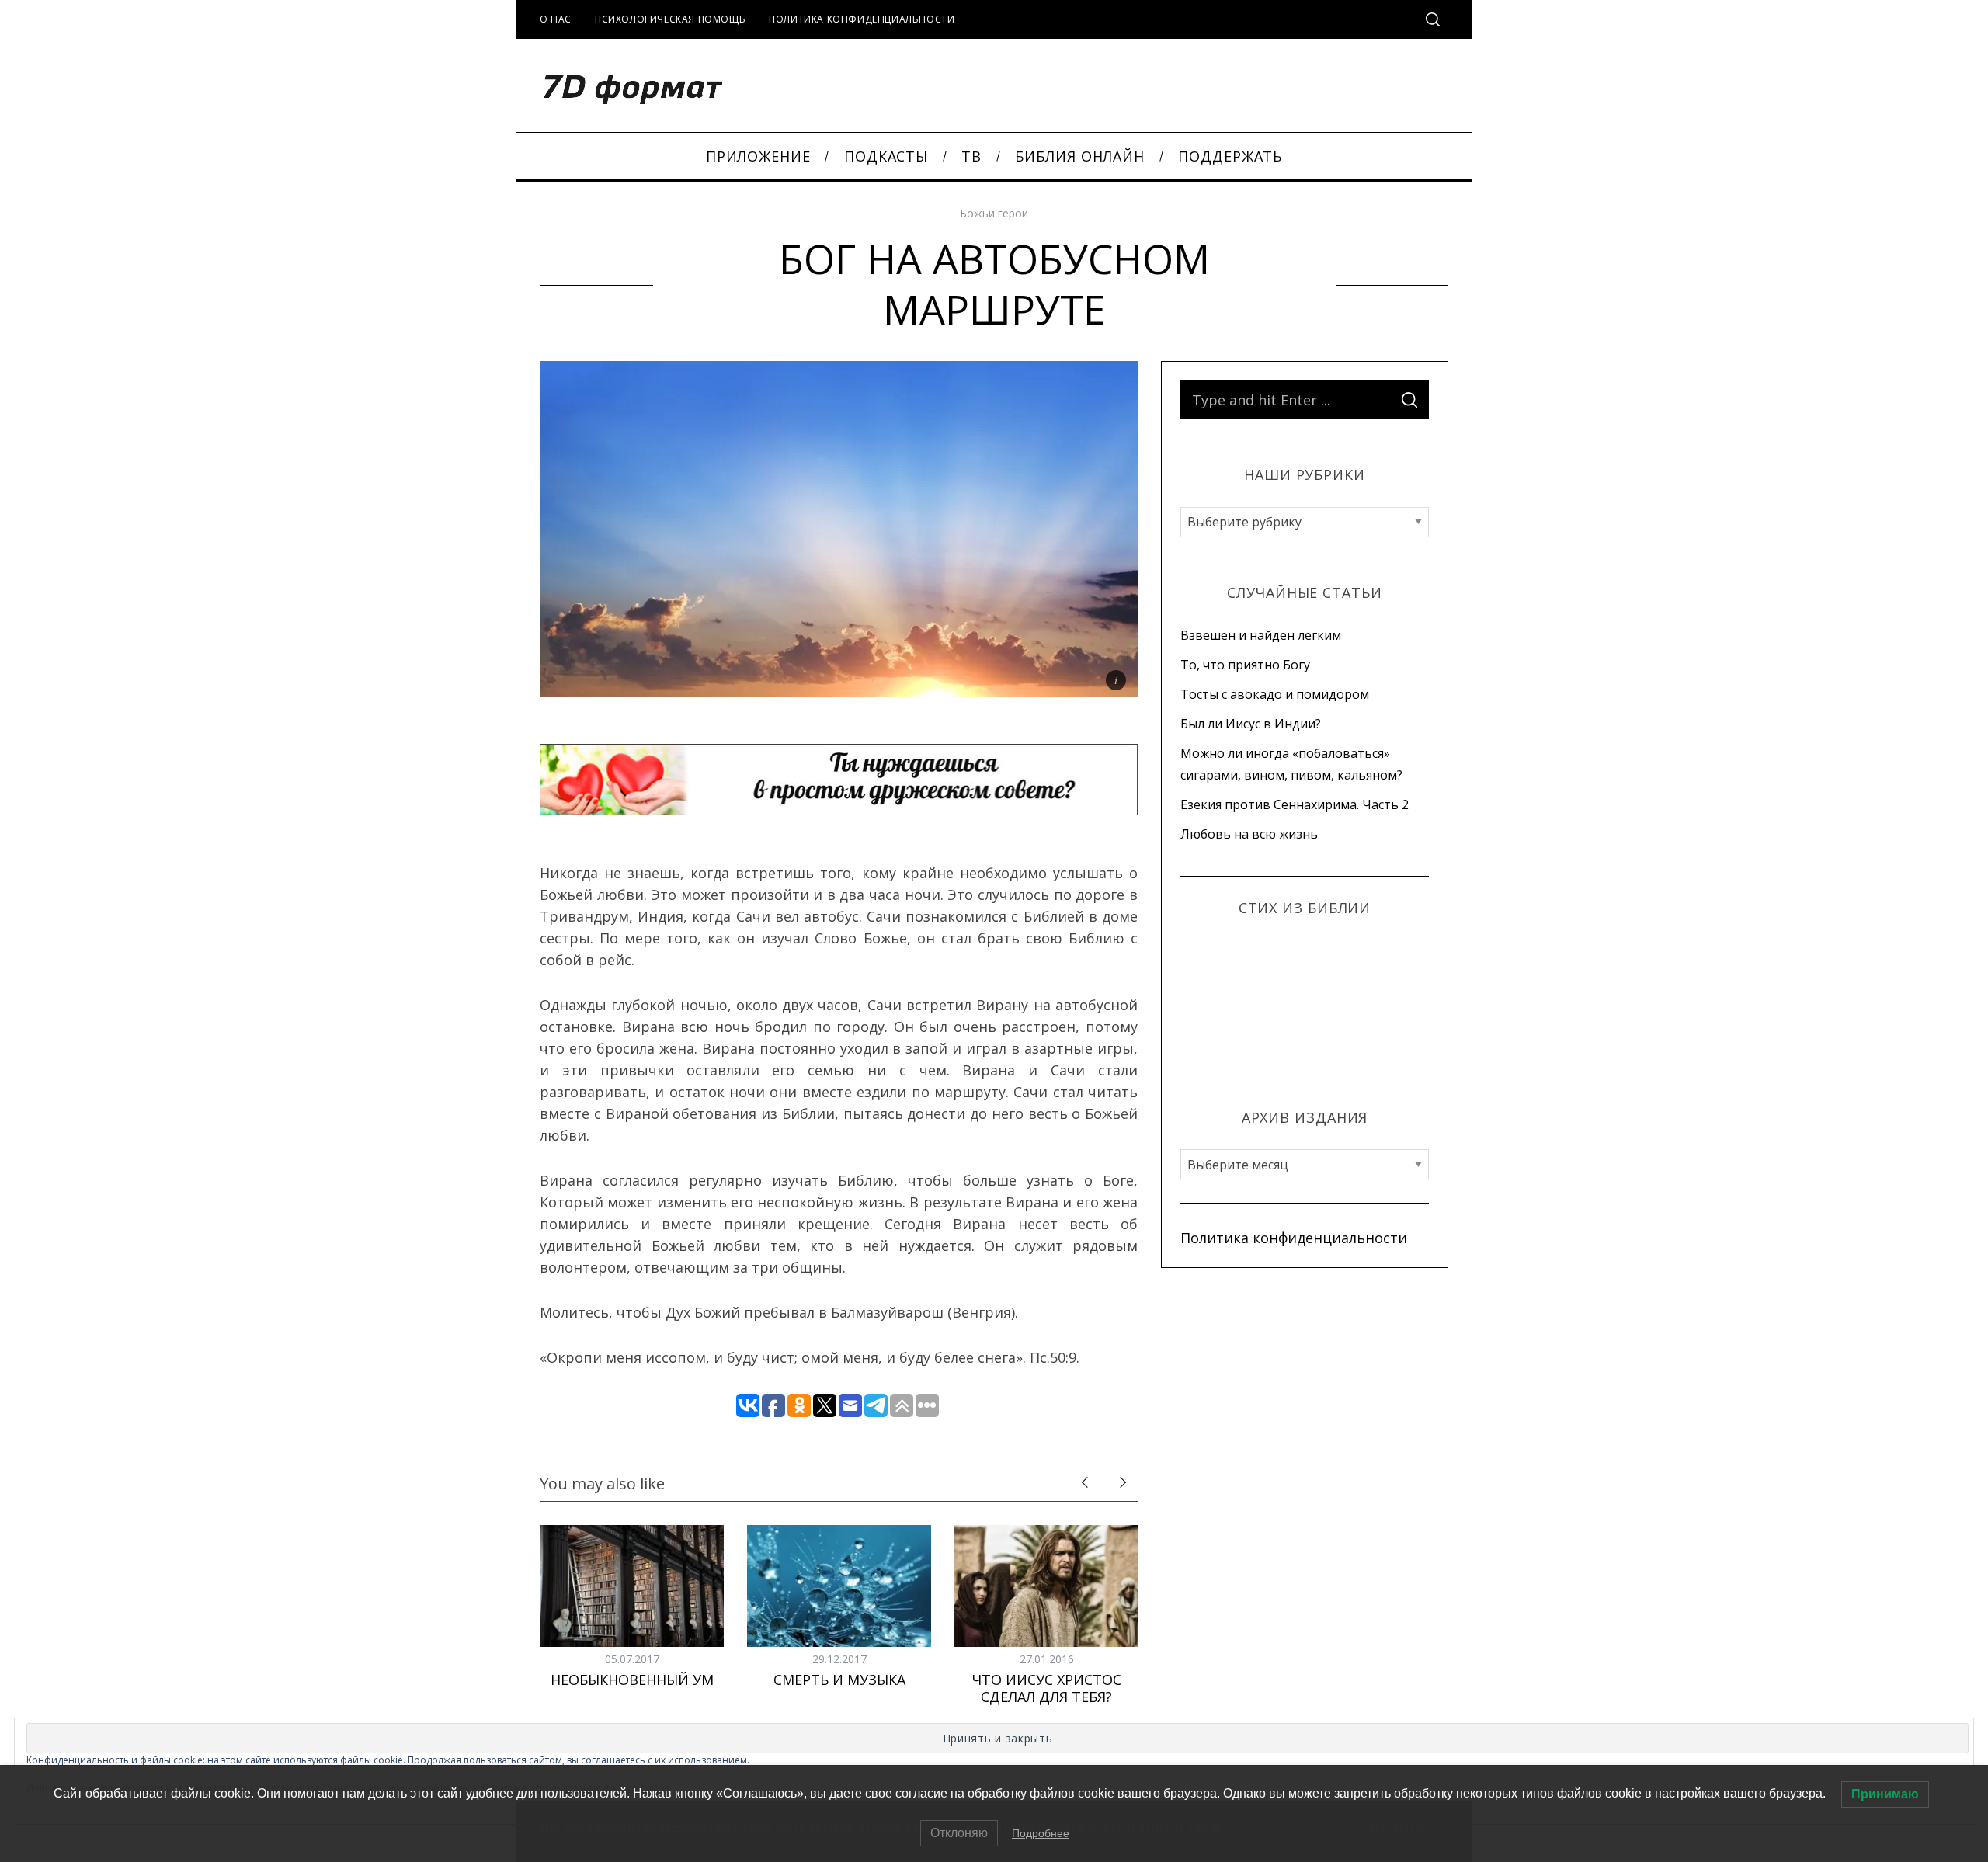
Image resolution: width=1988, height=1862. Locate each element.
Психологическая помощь (670, 19)
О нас (556, 19)
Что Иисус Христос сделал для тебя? (1047, 1688)
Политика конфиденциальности (862, 19)
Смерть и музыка (839, 1680)
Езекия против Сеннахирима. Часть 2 (1295, 804)
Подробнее (1041, 1833)
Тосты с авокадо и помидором (1275, 694)
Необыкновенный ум (632, 1680)
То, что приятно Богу (1245, 665)
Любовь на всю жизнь (1249, 834)
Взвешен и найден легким (1261, 635)
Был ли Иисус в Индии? (1251, 724)
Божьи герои (994, 213)
